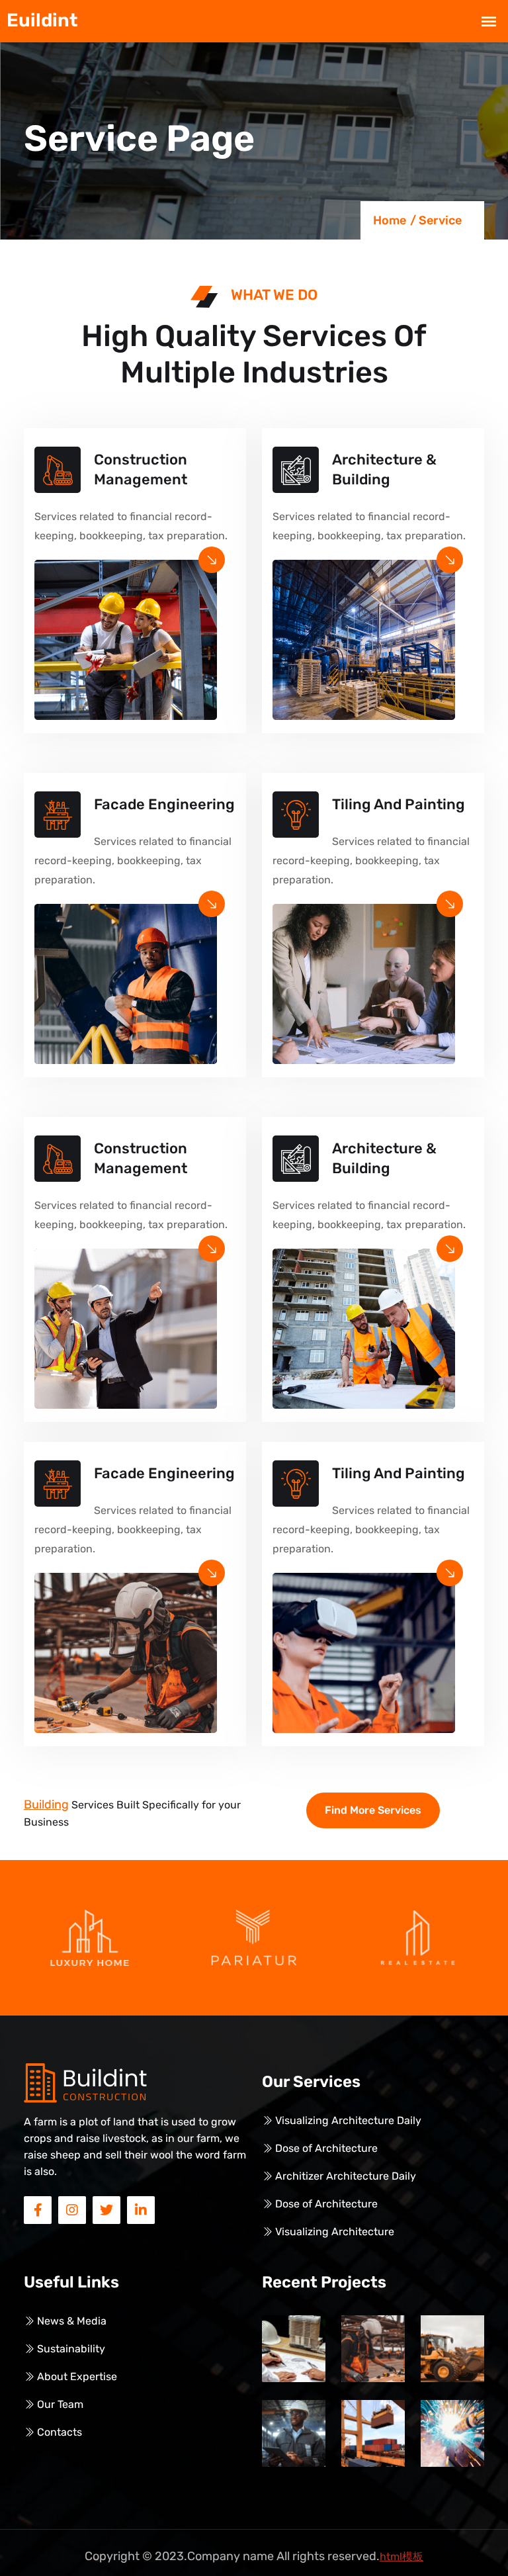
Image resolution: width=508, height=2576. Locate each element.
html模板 (402, 2556)
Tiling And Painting (399, 804)
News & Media (70, 2321)
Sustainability (70, 2349)
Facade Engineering (164, 804)
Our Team (59, 2404)
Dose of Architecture (325, 2148)
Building (46, 1804)
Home (390, 220)
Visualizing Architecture (333, 2232)
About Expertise (76, 2376)
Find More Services (373, 1810)
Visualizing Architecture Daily (347, 2120)
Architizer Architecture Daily (344, 2176)
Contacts (58, 2432)
